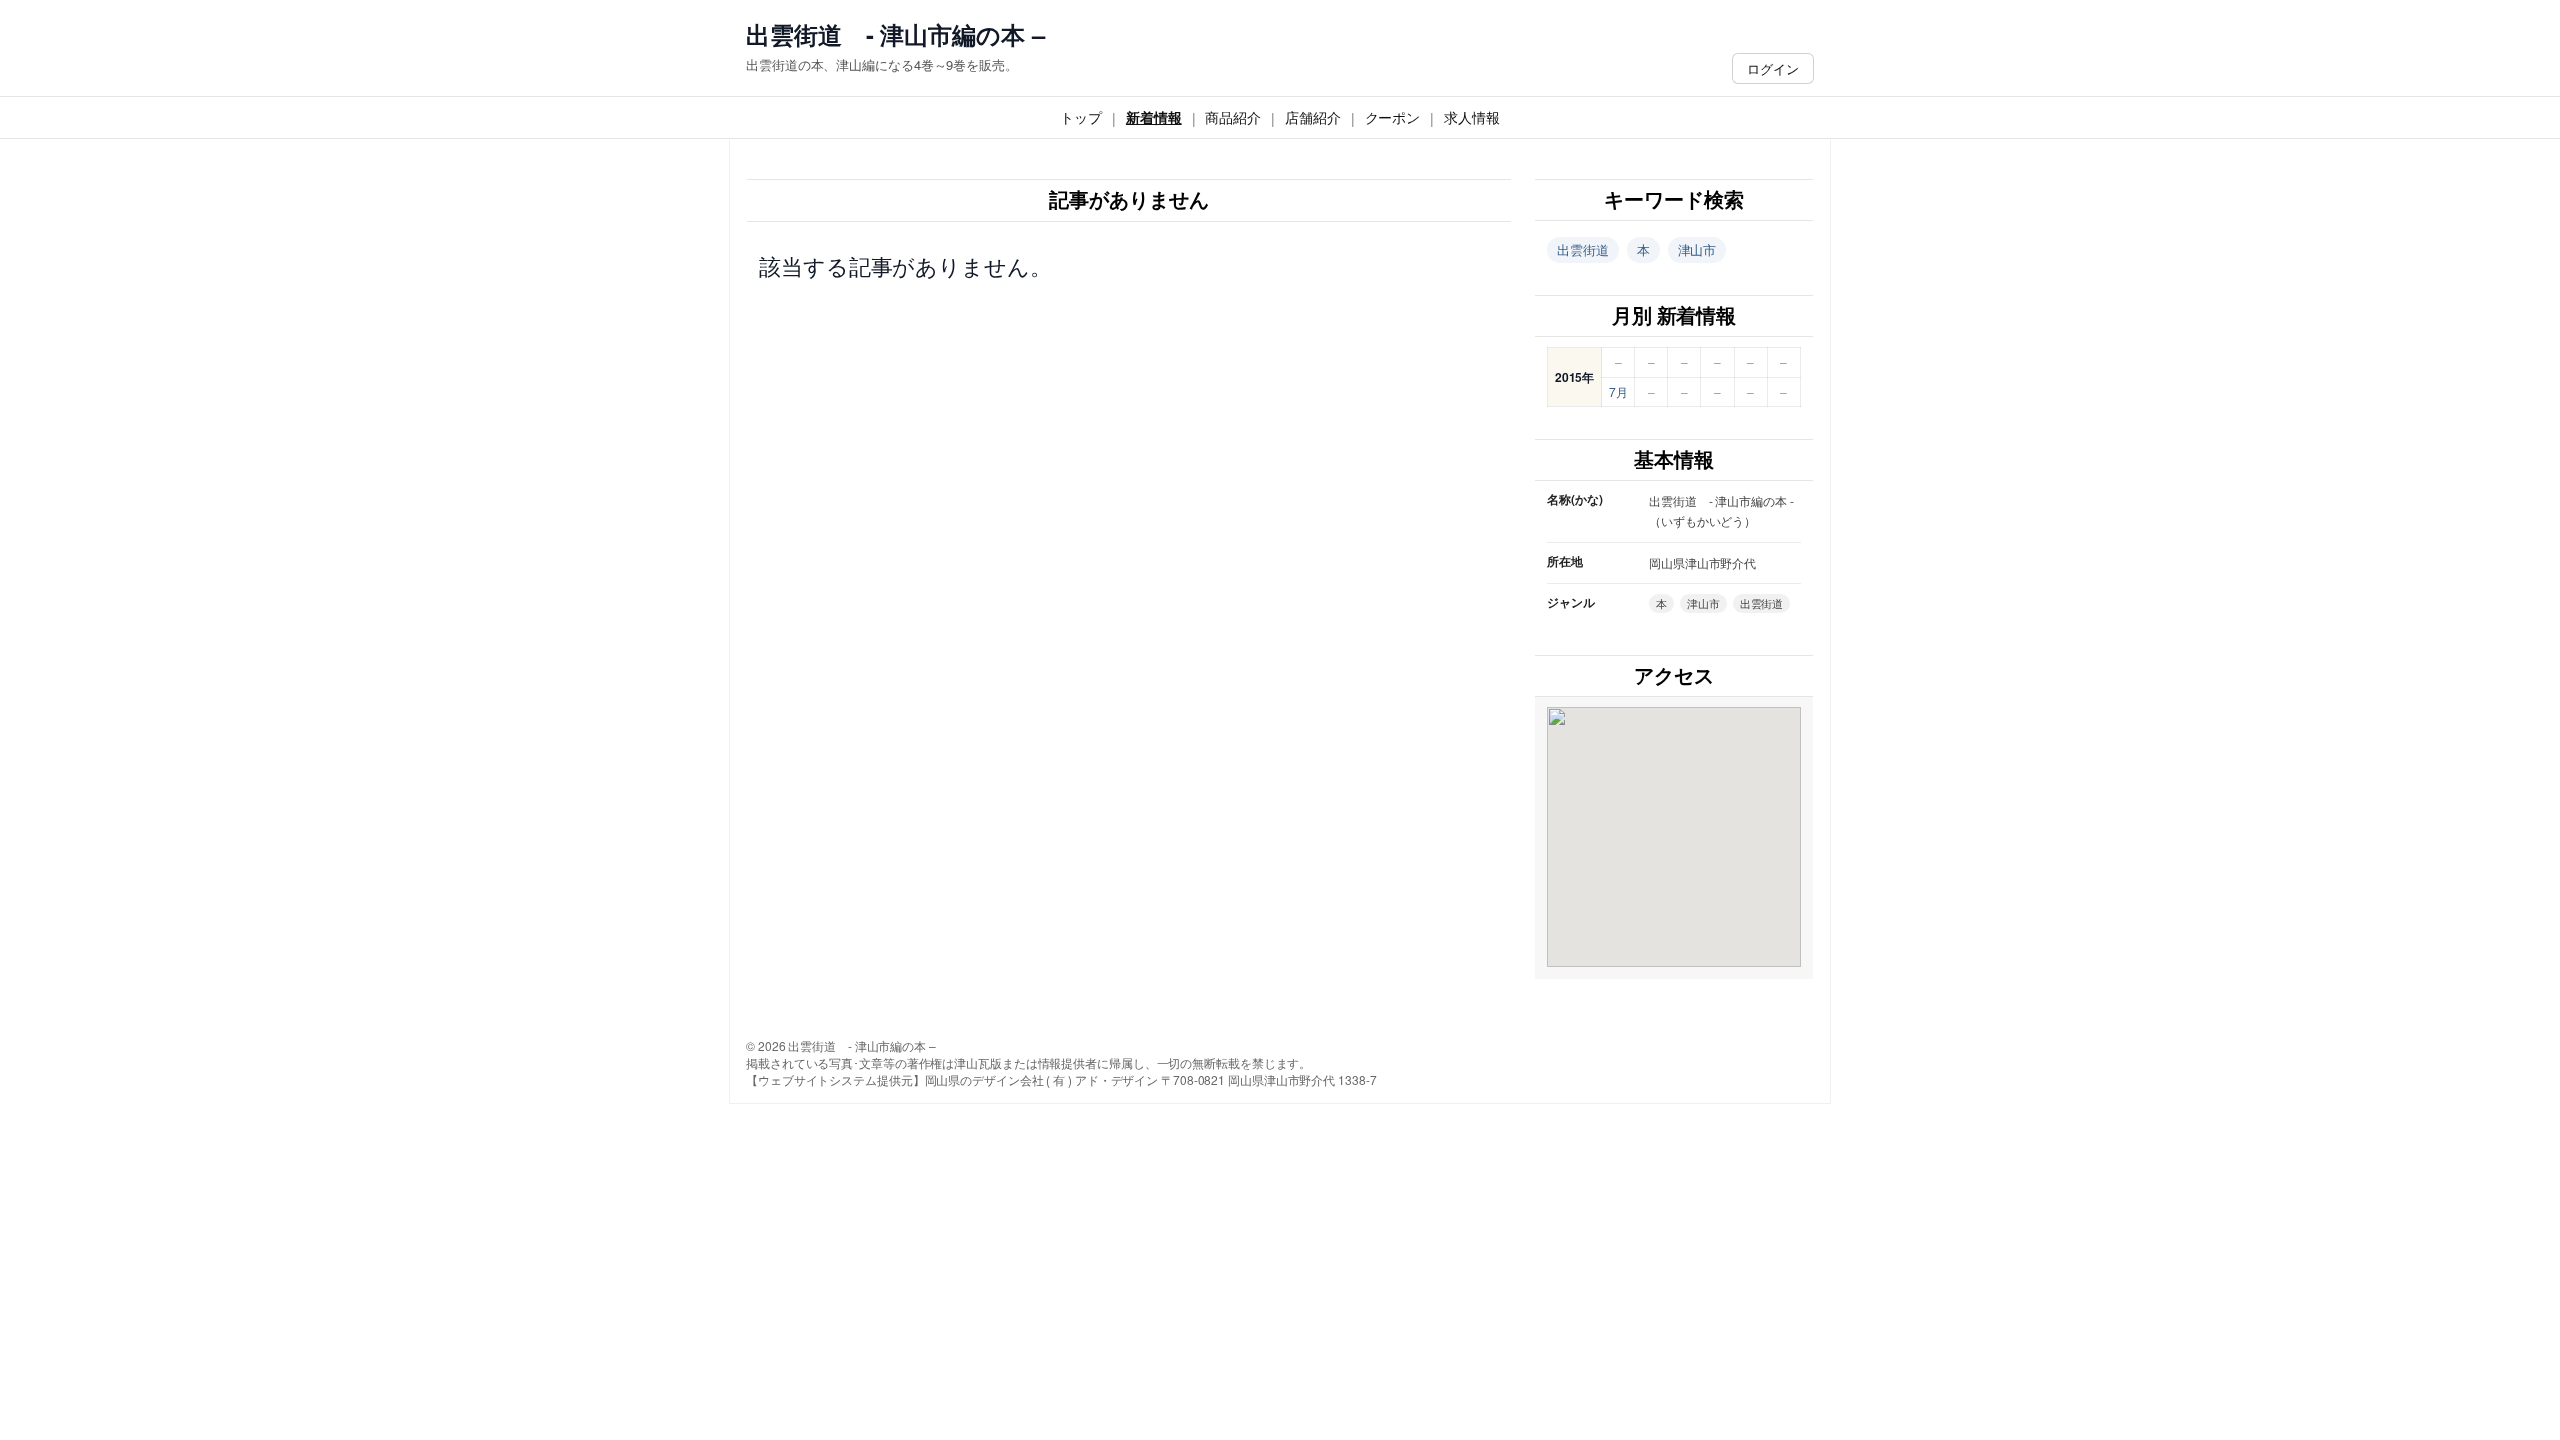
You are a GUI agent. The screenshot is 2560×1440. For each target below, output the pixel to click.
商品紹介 (1233, 117)
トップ (1081, 117)
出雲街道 (1583, 249)
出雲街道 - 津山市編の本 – (895, 34)
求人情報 (1472, 117)
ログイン (1773, 68)
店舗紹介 (1313, 117)
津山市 (1697, 249)
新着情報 (1154, 117)
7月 (1618, 391)
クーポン (1393, 117)
